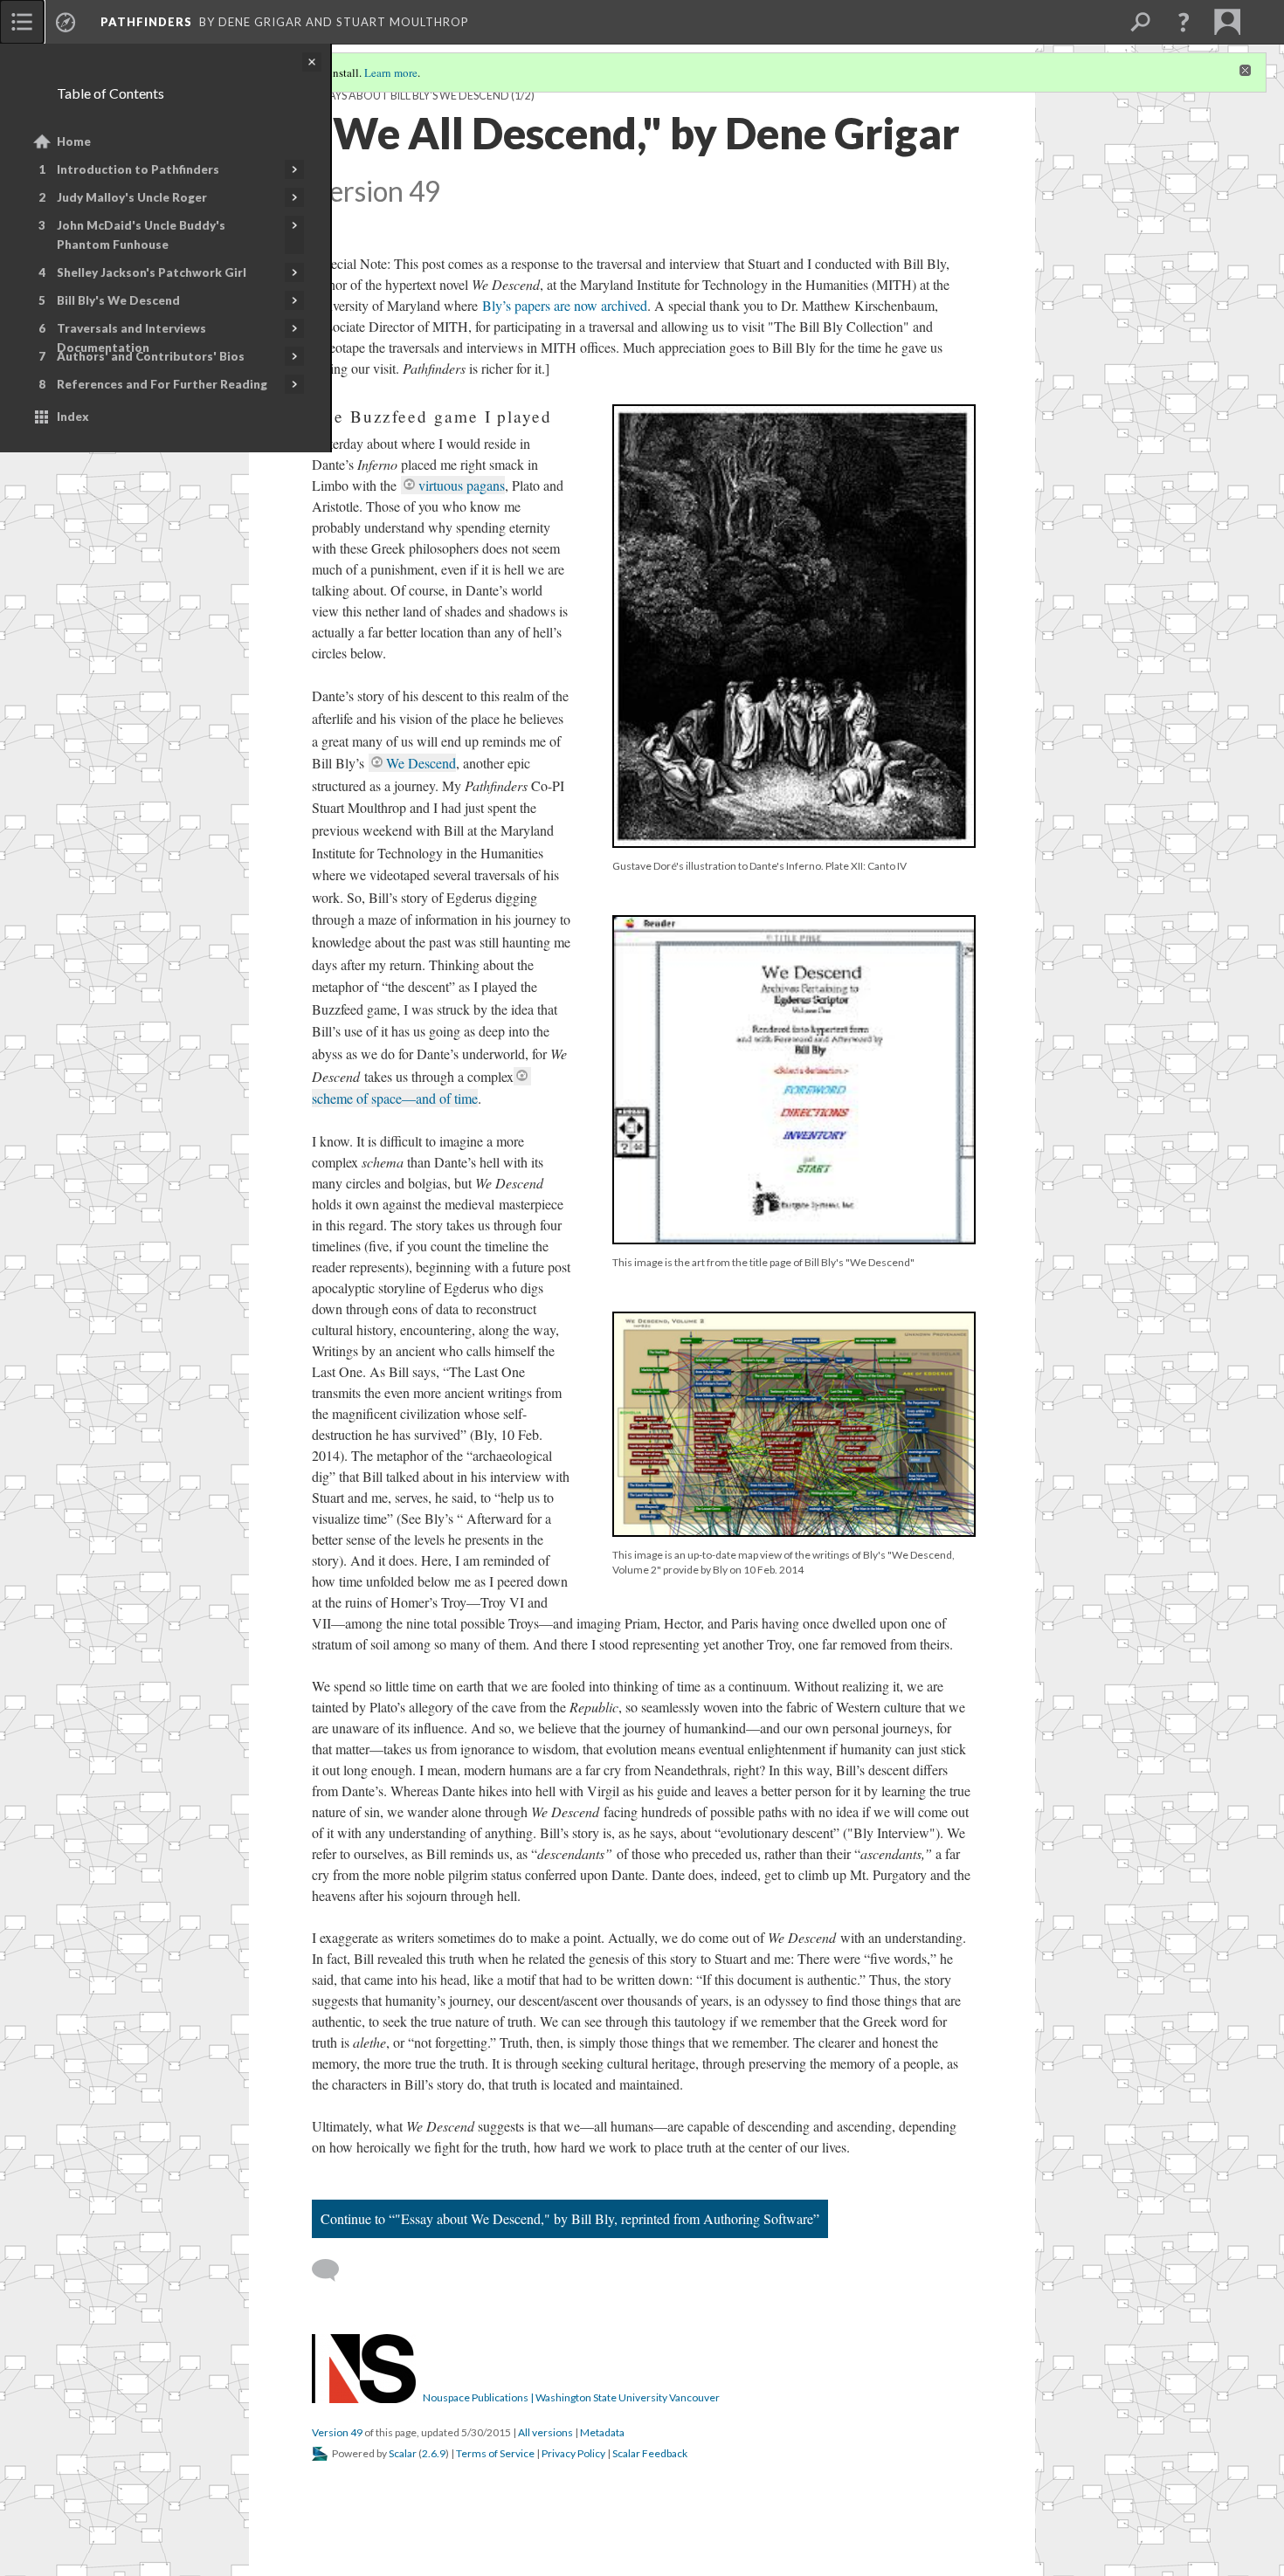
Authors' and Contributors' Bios (151, 356)
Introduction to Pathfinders (138, 169)
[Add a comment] (333, 2270)
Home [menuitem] (74, 141)
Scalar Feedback (650, 2453)
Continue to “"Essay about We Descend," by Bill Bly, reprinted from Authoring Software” (570, 2218)
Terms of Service (495, 2453)
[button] (1184, 22)
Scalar (403, 2453)
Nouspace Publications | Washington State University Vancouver (571, 2397)
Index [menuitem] (73, 417)
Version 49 (337, 2432)
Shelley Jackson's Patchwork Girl (152, 272)
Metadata (602, 2432)
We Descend (421, 763)
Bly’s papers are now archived (563, 305)
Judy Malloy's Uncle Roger (132, 197)
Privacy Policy (573, 2453)
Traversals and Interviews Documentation (131, 338)
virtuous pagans (462, 485)
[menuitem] (22, 22)
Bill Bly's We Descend (118, 300)
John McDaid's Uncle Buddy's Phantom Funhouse (141, 235)
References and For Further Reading (162, 384)
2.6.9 (434, 2453)
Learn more (391, 72)
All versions (545, 2432)
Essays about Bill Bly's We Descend (411, 96)
